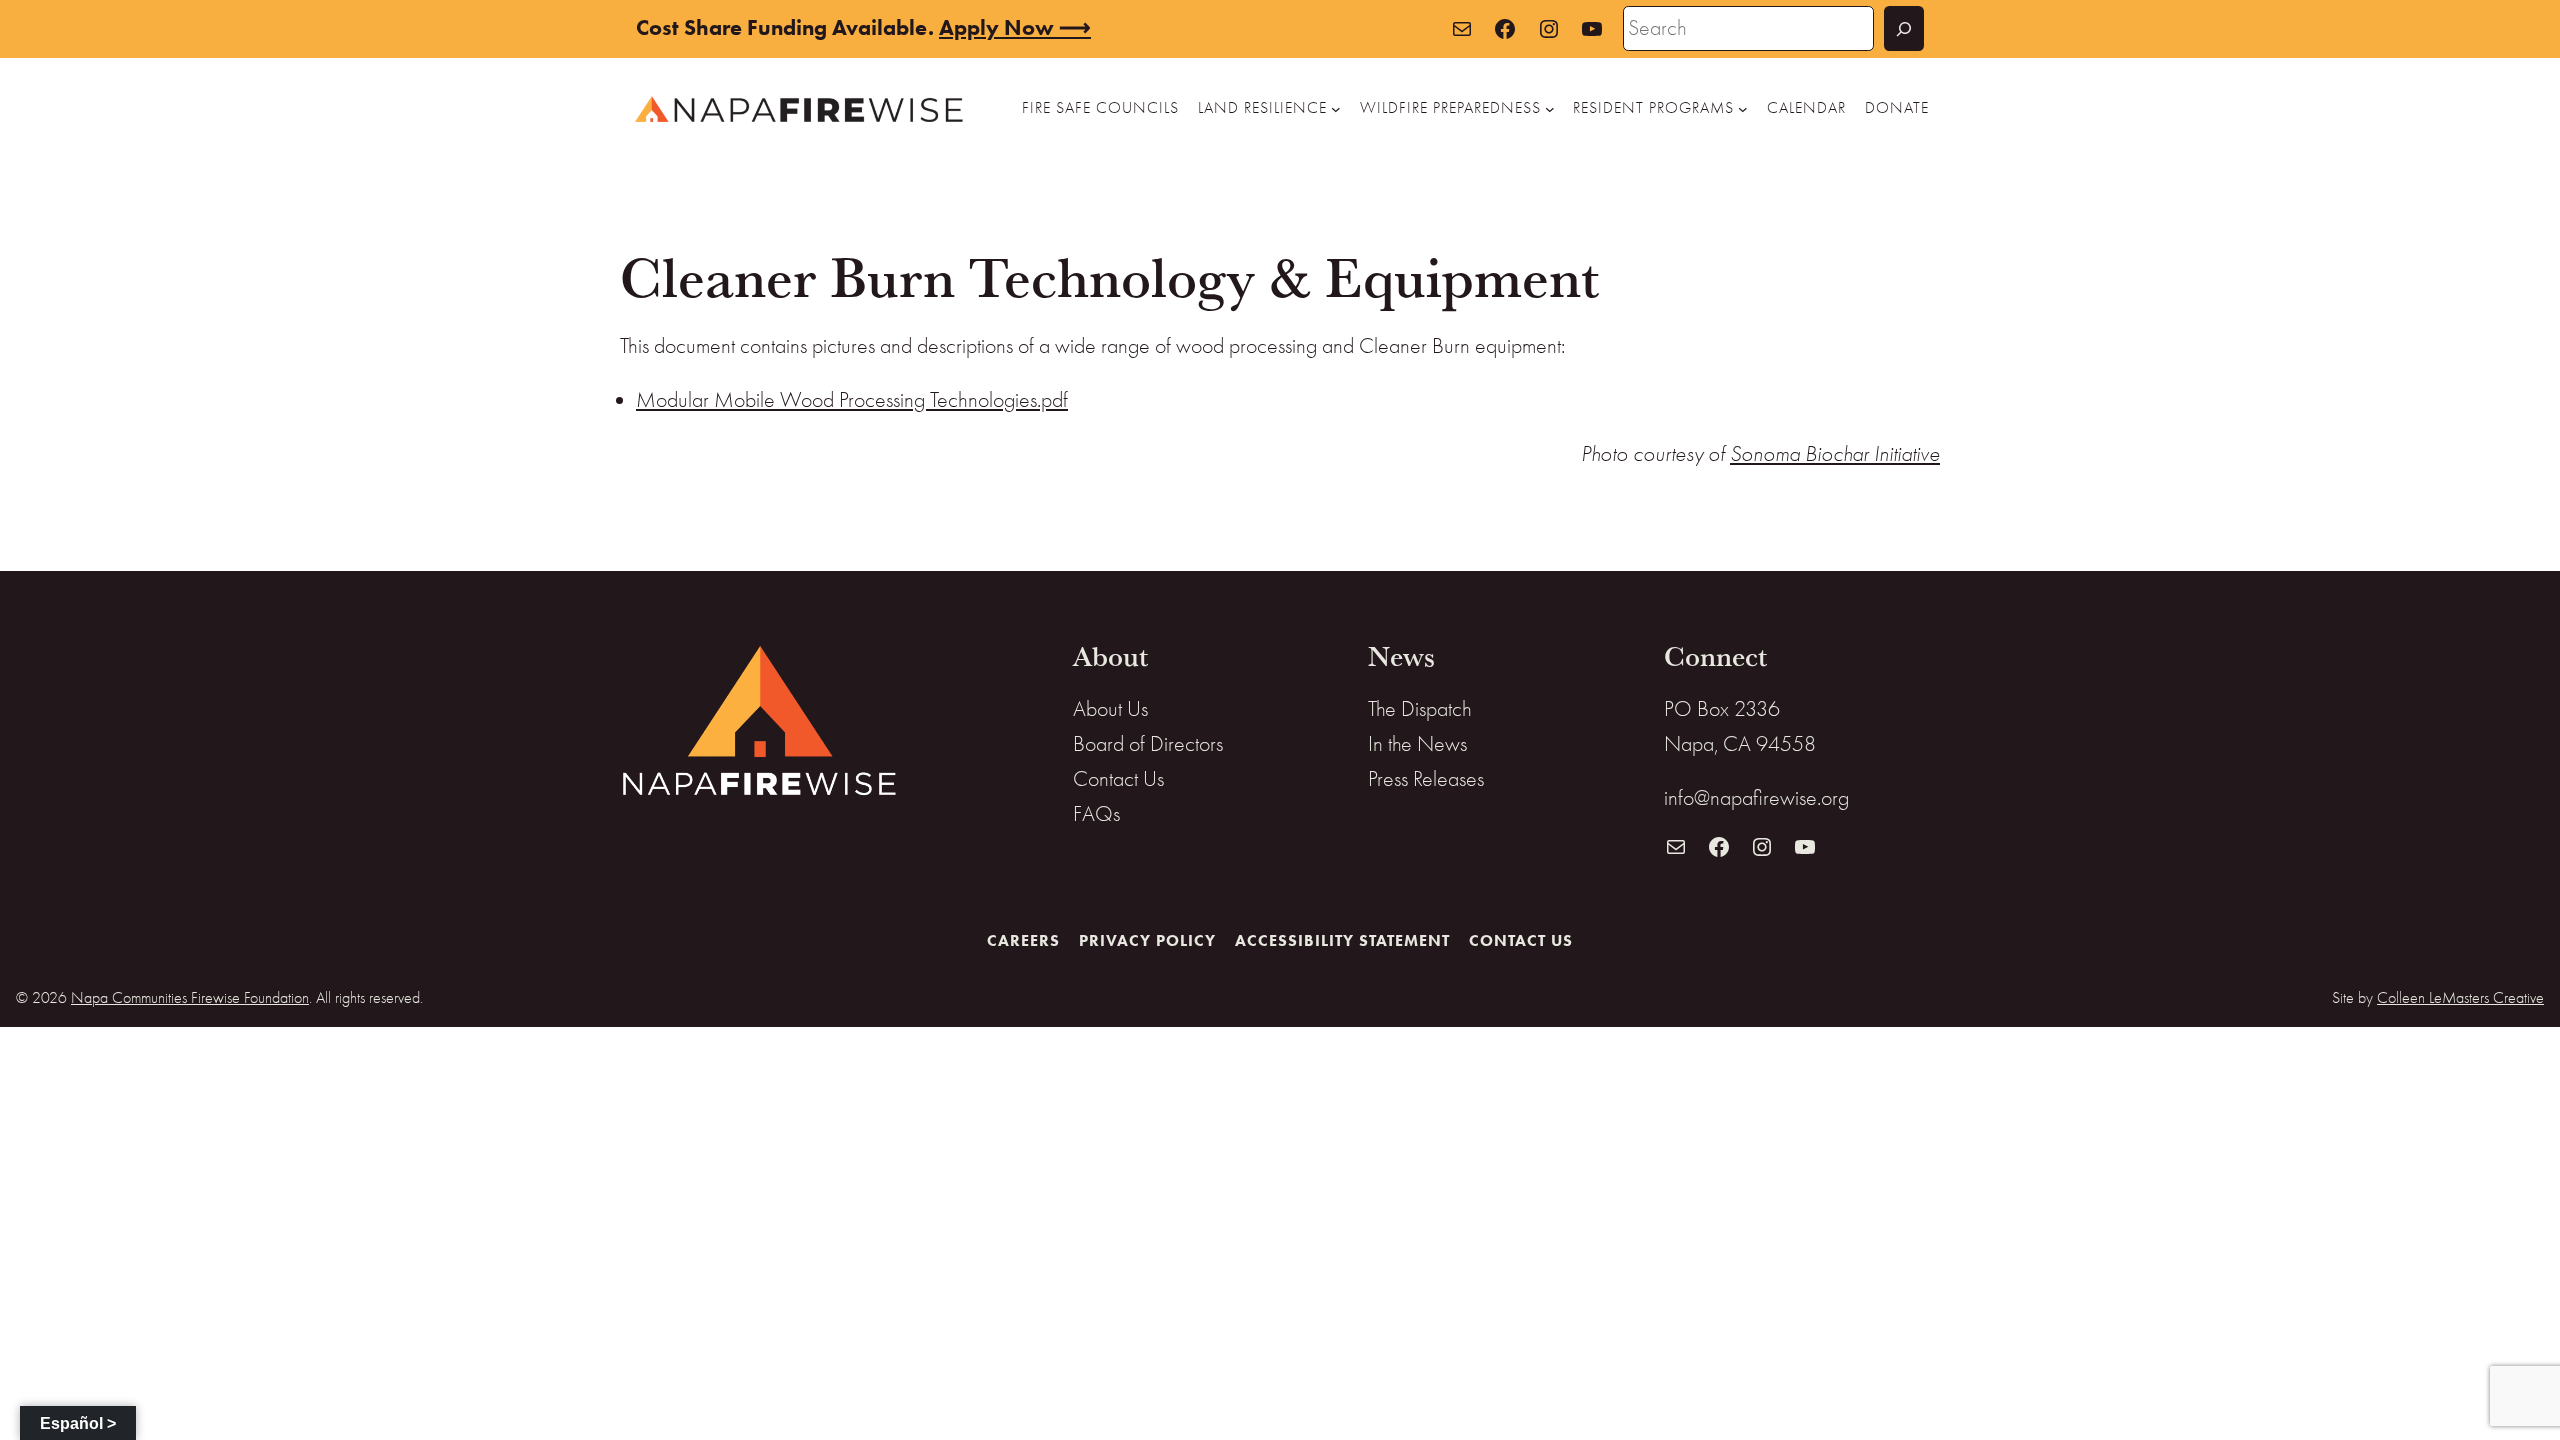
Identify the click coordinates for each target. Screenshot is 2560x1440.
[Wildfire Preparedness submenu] (1550, 109)
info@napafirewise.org (1756, 798)
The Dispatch (1420, 709)
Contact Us (1118, 779)
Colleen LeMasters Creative (2460, 998)
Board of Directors (1148, 744)
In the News (1417, 744)
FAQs (1096, 814)
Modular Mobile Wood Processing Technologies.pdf (852, 400)
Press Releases (1426, 779)
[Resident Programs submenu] (1743, 109)
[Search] (1904, 28)
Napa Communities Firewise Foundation (190, 998)
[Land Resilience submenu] (1336, 109)
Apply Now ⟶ (1015, 27)
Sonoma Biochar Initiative (1835, 454)
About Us (1110, 709)
